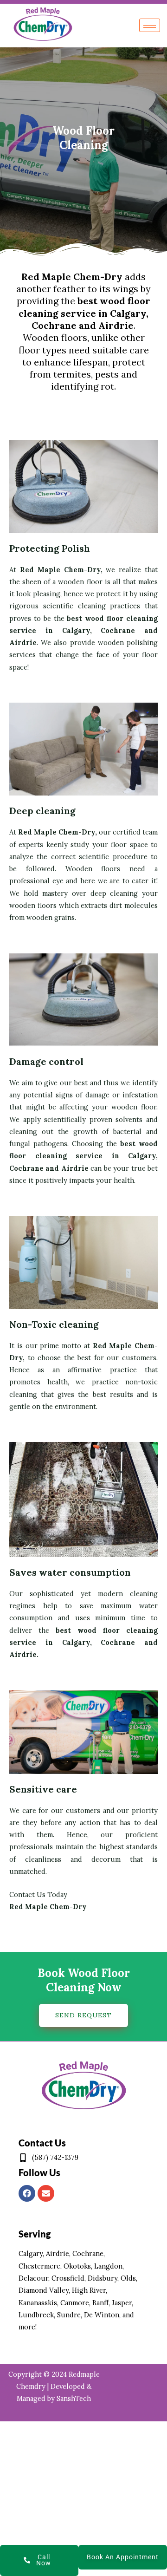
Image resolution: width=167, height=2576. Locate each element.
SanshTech (74, 2398)
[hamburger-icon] (150, 25)
